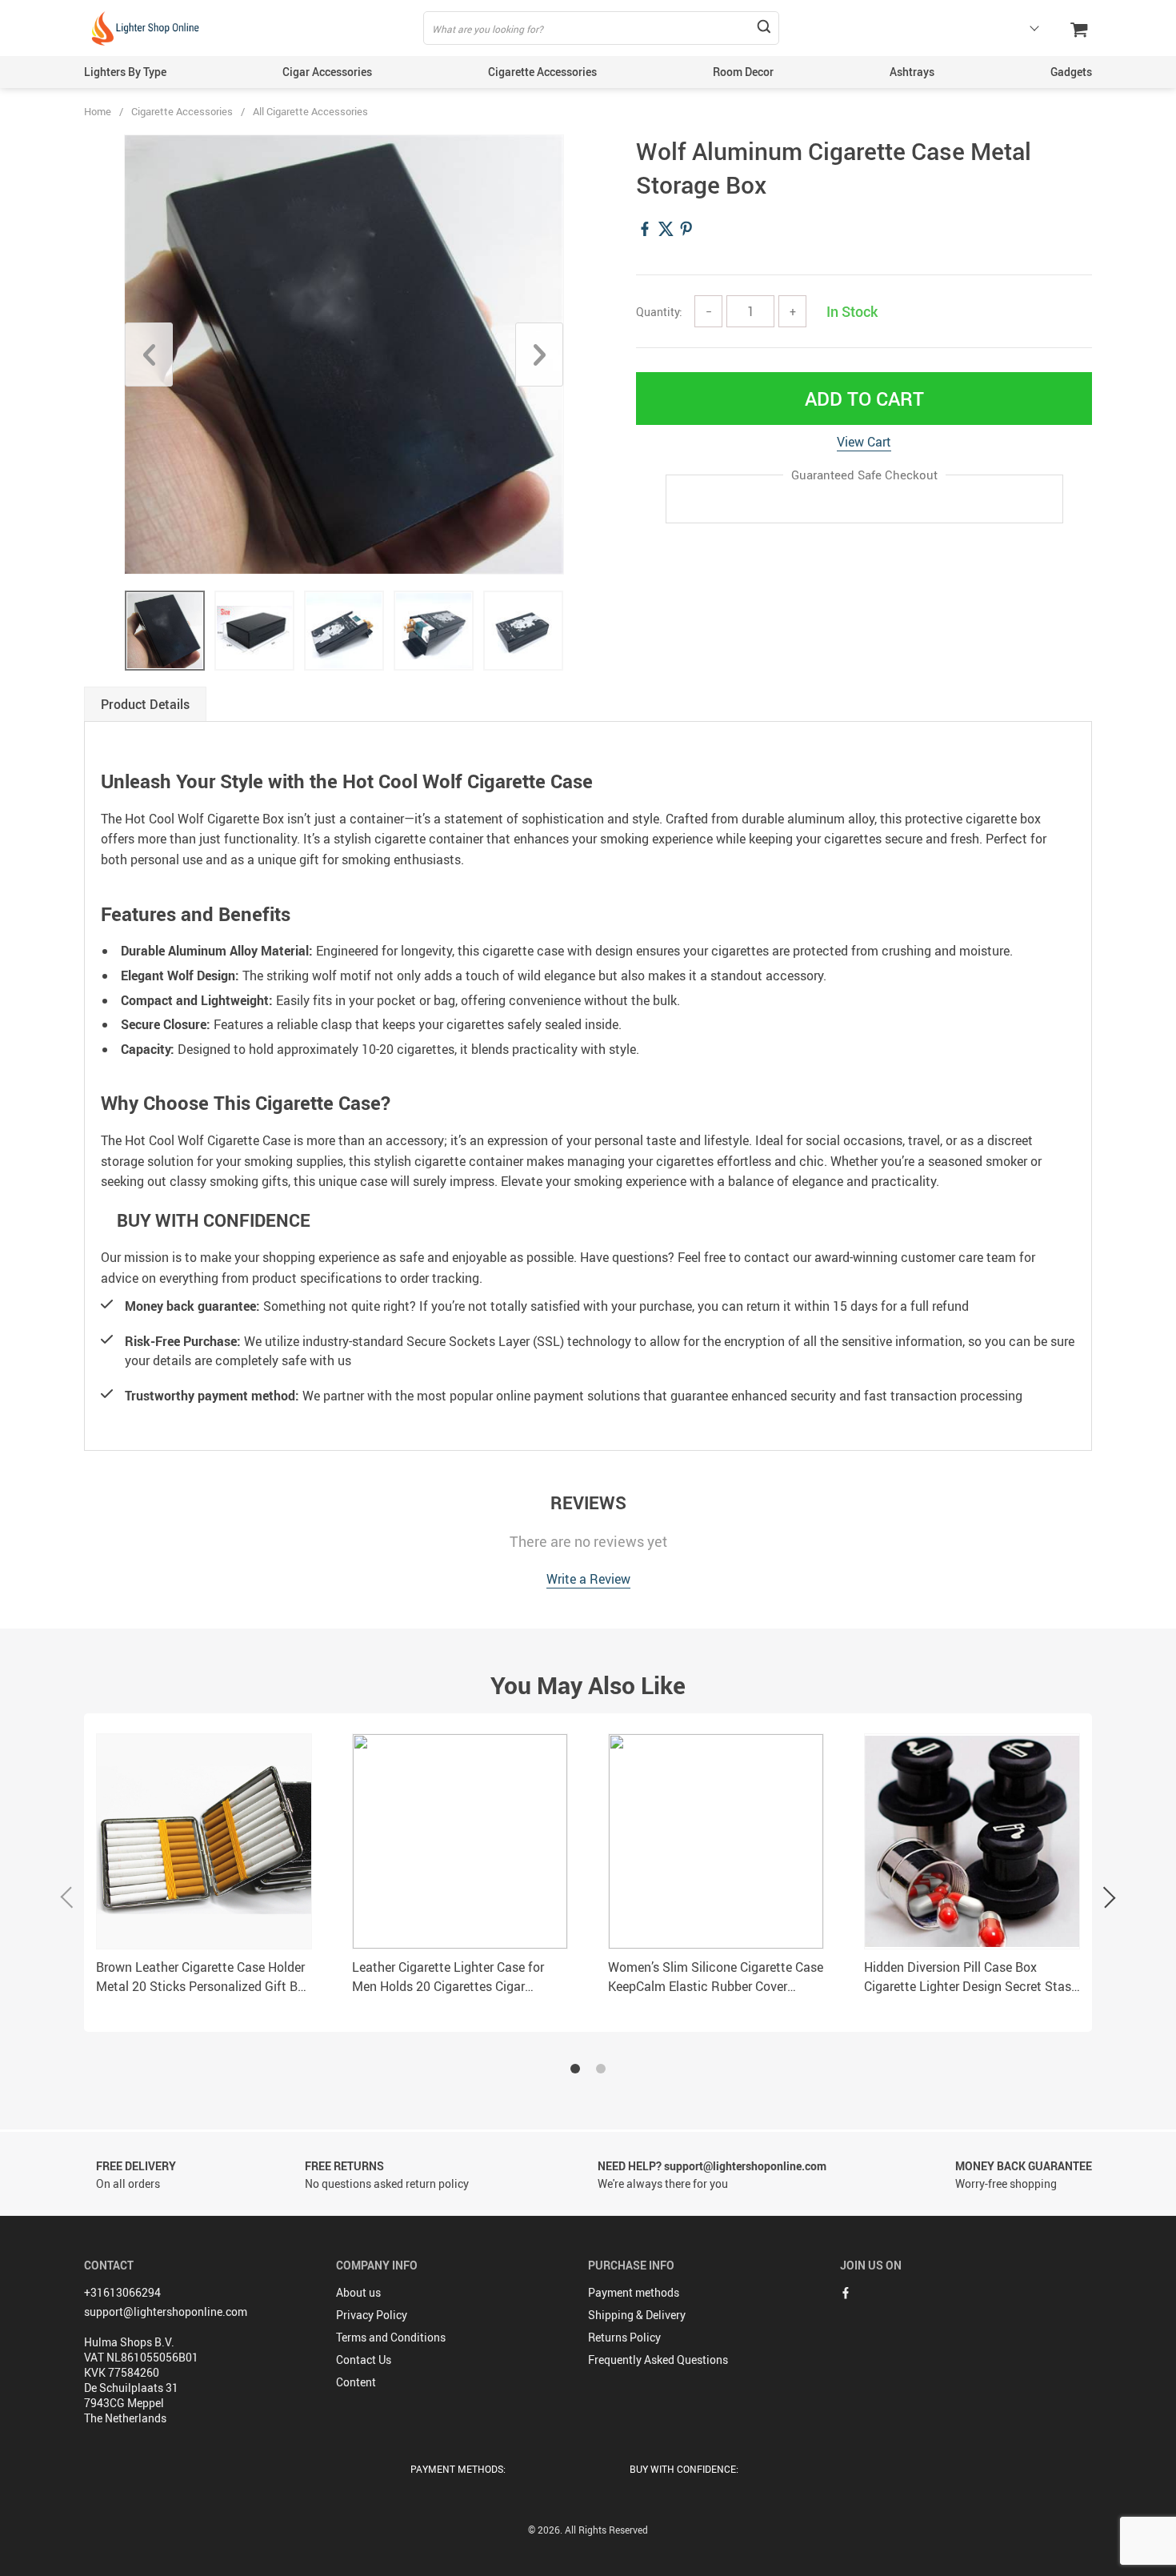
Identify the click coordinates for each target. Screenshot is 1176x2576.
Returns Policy (624, 2337)
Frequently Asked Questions (658, 2360)
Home (98, 111)
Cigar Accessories (327, 72)
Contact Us (364, 2360)
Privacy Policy (372, 2315)
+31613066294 (122, 2292)
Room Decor (743, 72)
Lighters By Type (125, 72)
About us (358, 2292)
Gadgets (1071, 72)
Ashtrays (912, 72)
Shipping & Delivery (637, 2315)
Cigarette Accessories (542, 72)
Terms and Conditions (391, 2337)
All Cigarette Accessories (310, 111)
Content (356, 2382)
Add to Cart (864, 399)
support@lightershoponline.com (166, 2312)
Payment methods (634, 2292)
